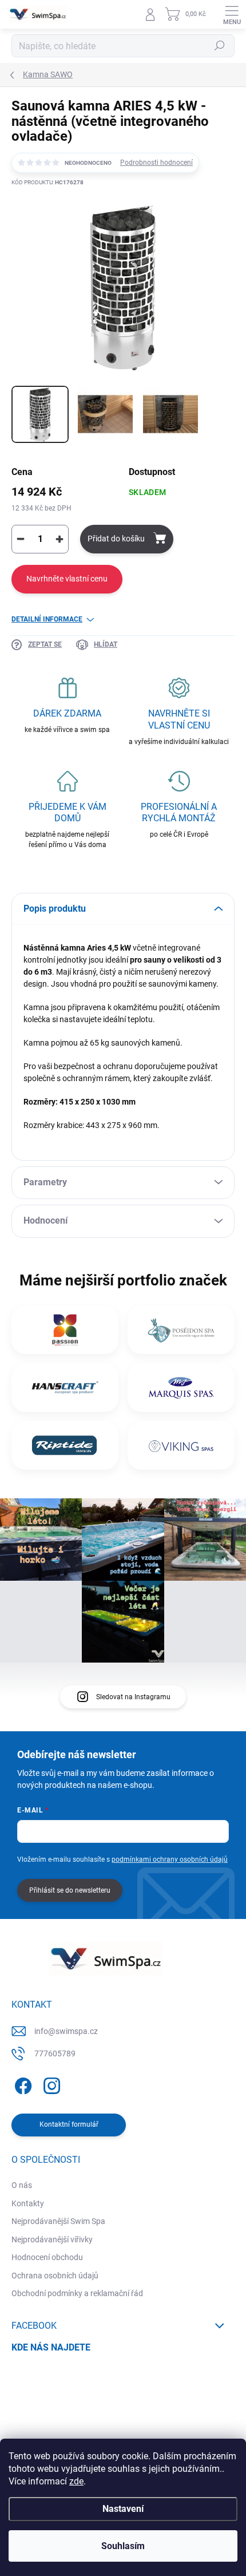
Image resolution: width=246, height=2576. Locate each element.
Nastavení (123, 2509)
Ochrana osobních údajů (55, 2276)
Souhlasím (123, 2546)
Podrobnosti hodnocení (156, 163)
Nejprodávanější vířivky (52, 2239)
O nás (22, 2185)
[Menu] (232, 14)
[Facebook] (21, 2084)
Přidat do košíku (116, 539)
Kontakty (28, 2203)
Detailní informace (47, 619)
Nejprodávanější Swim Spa (58, 2221)
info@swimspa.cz (66, 2031)
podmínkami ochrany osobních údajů (170, 1859)
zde (76, 2481)
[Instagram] (50, 2084)
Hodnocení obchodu (47, 2257)
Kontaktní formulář (69, 2124)
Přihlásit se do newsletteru (70, 1890)
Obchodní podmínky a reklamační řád (77, 2293)
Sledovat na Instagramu (133, 1697)
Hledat (220, 46)
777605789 (55, 2053)
